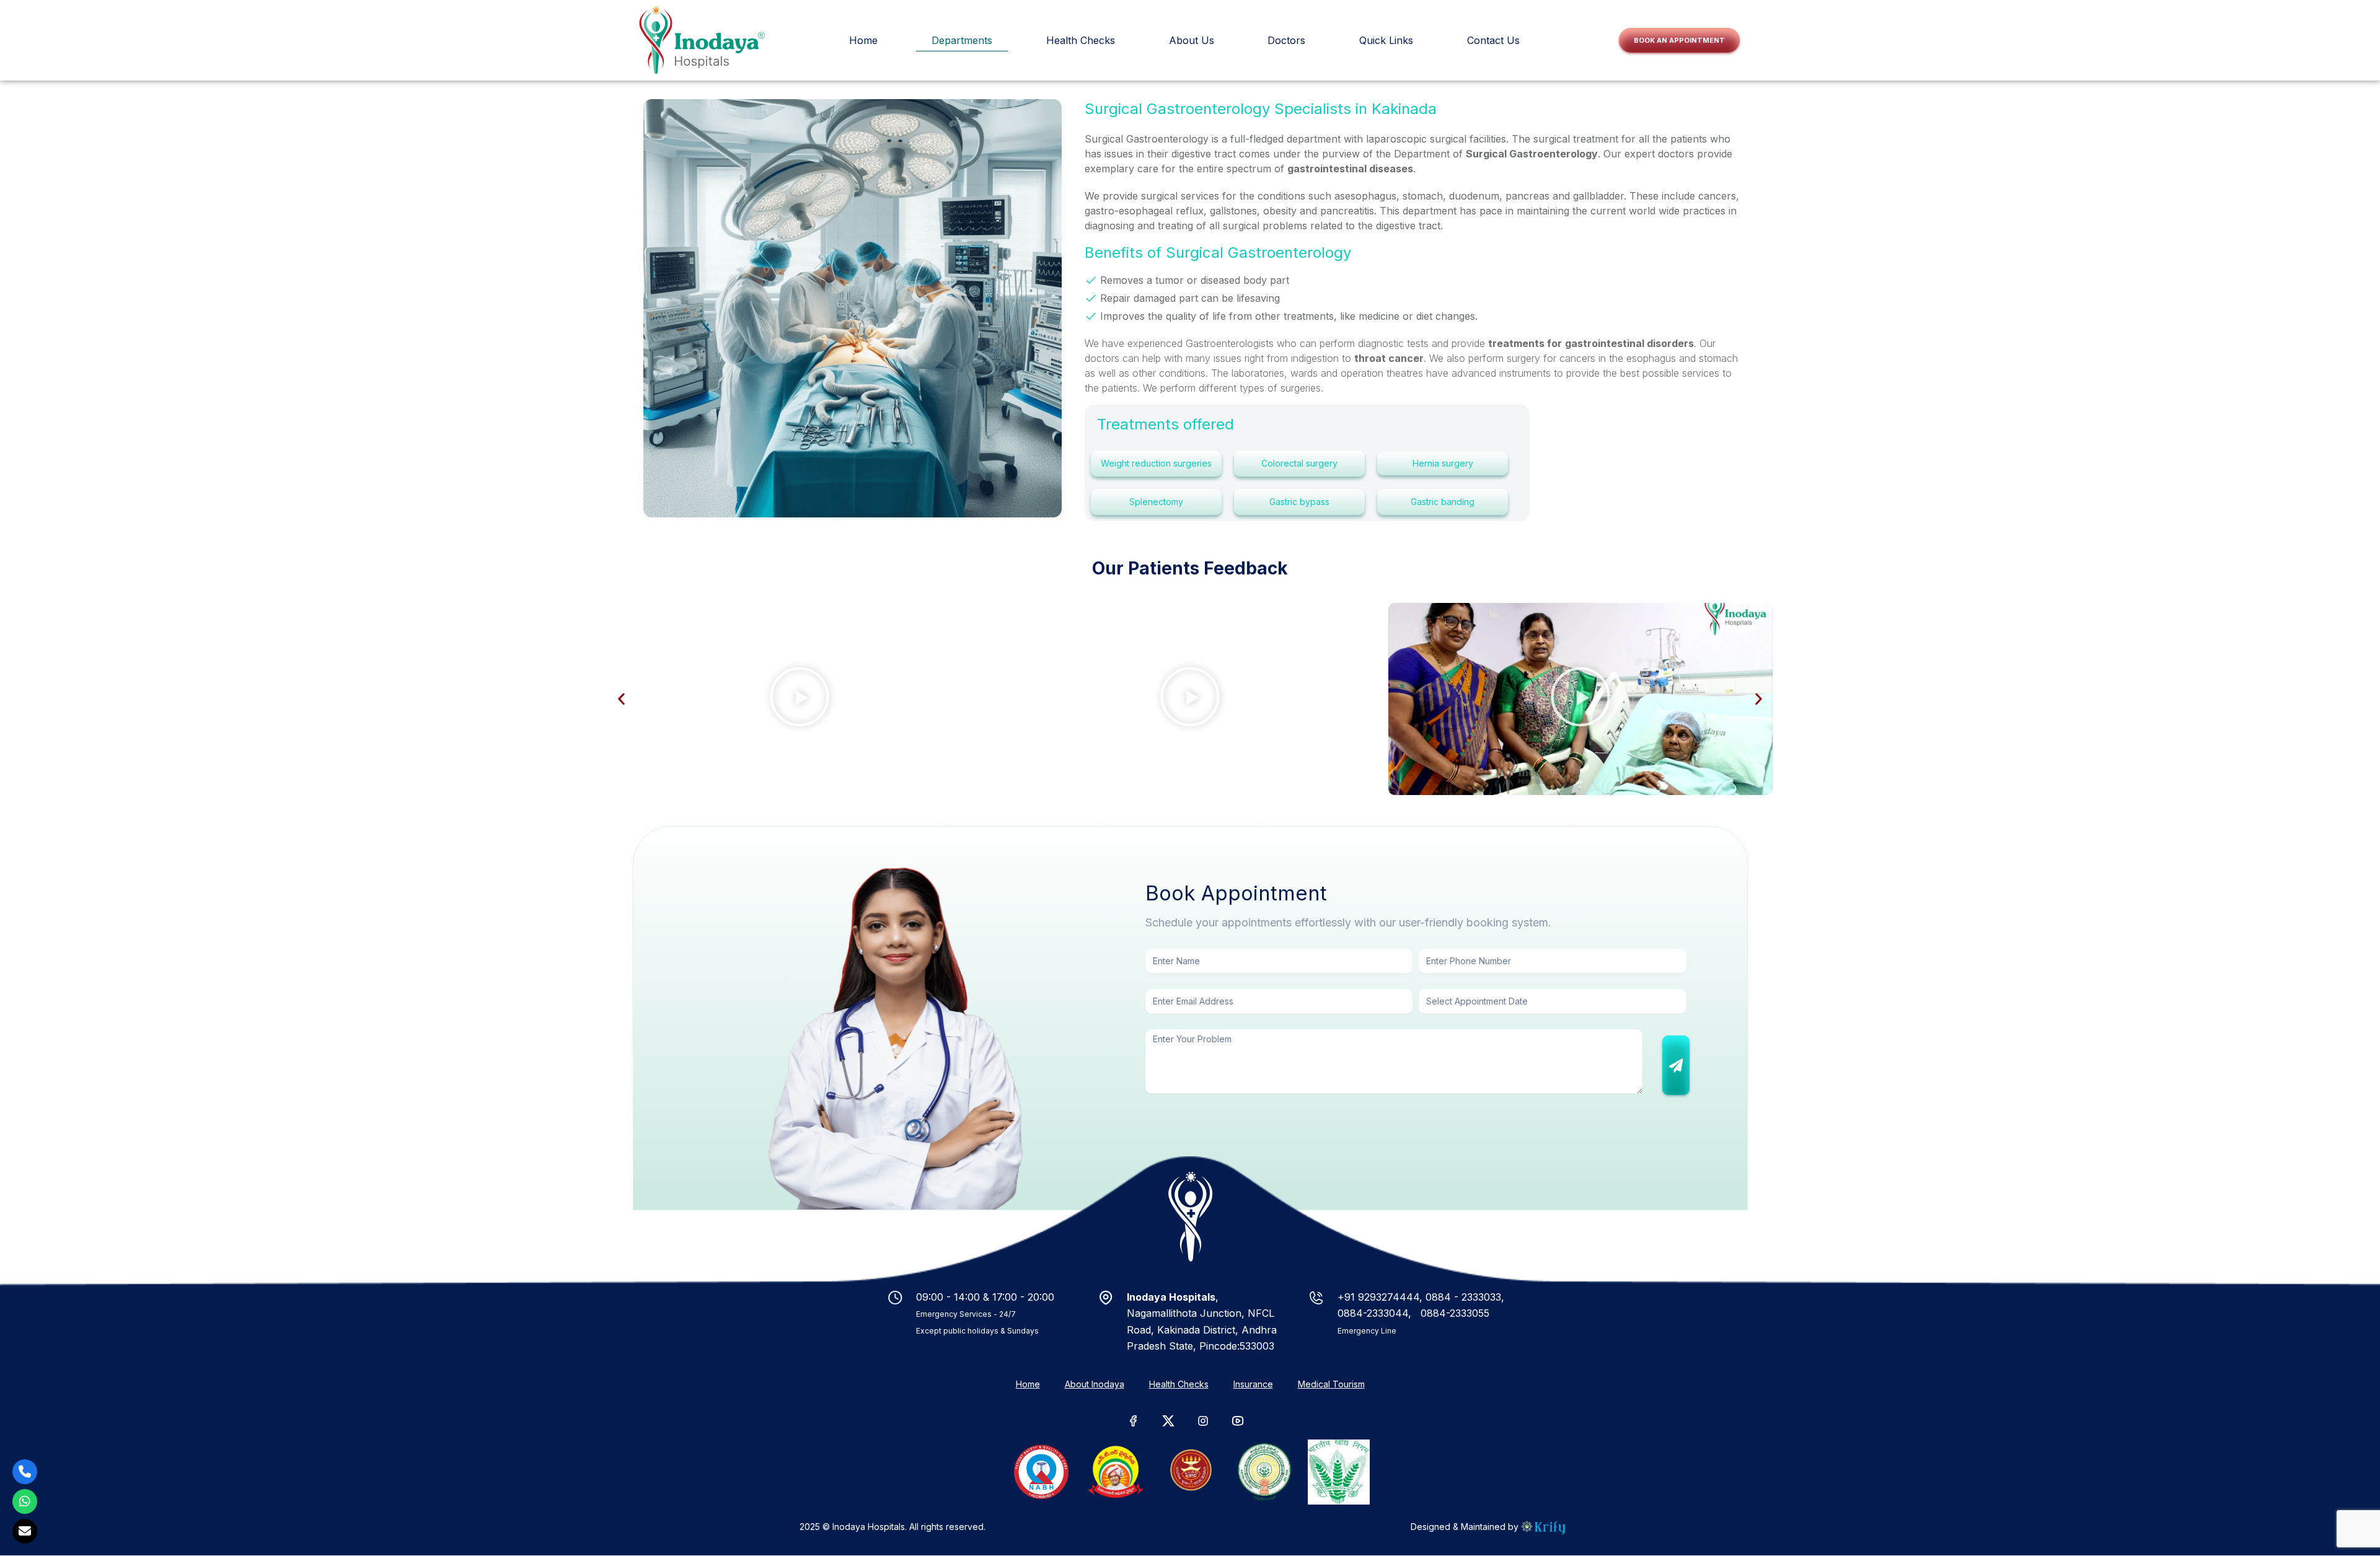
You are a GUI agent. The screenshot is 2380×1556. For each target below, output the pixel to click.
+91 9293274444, (1382, 1297)
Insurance (1253, 1384)
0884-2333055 (1453, 1313)
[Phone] (25, 1472)
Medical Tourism (1331, 1384)
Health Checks (1179, 1384)
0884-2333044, (1376, 1313)
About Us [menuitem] (1192, 40)
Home (1028, 1384)
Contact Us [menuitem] (1493, 40)
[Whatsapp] (25, 1501)
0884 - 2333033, (1465, 1297)
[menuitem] (863, 40)
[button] (621, 699)
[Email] (25, 1531)
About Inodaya (1095, 1384)
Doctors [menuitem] (1286, 40)
